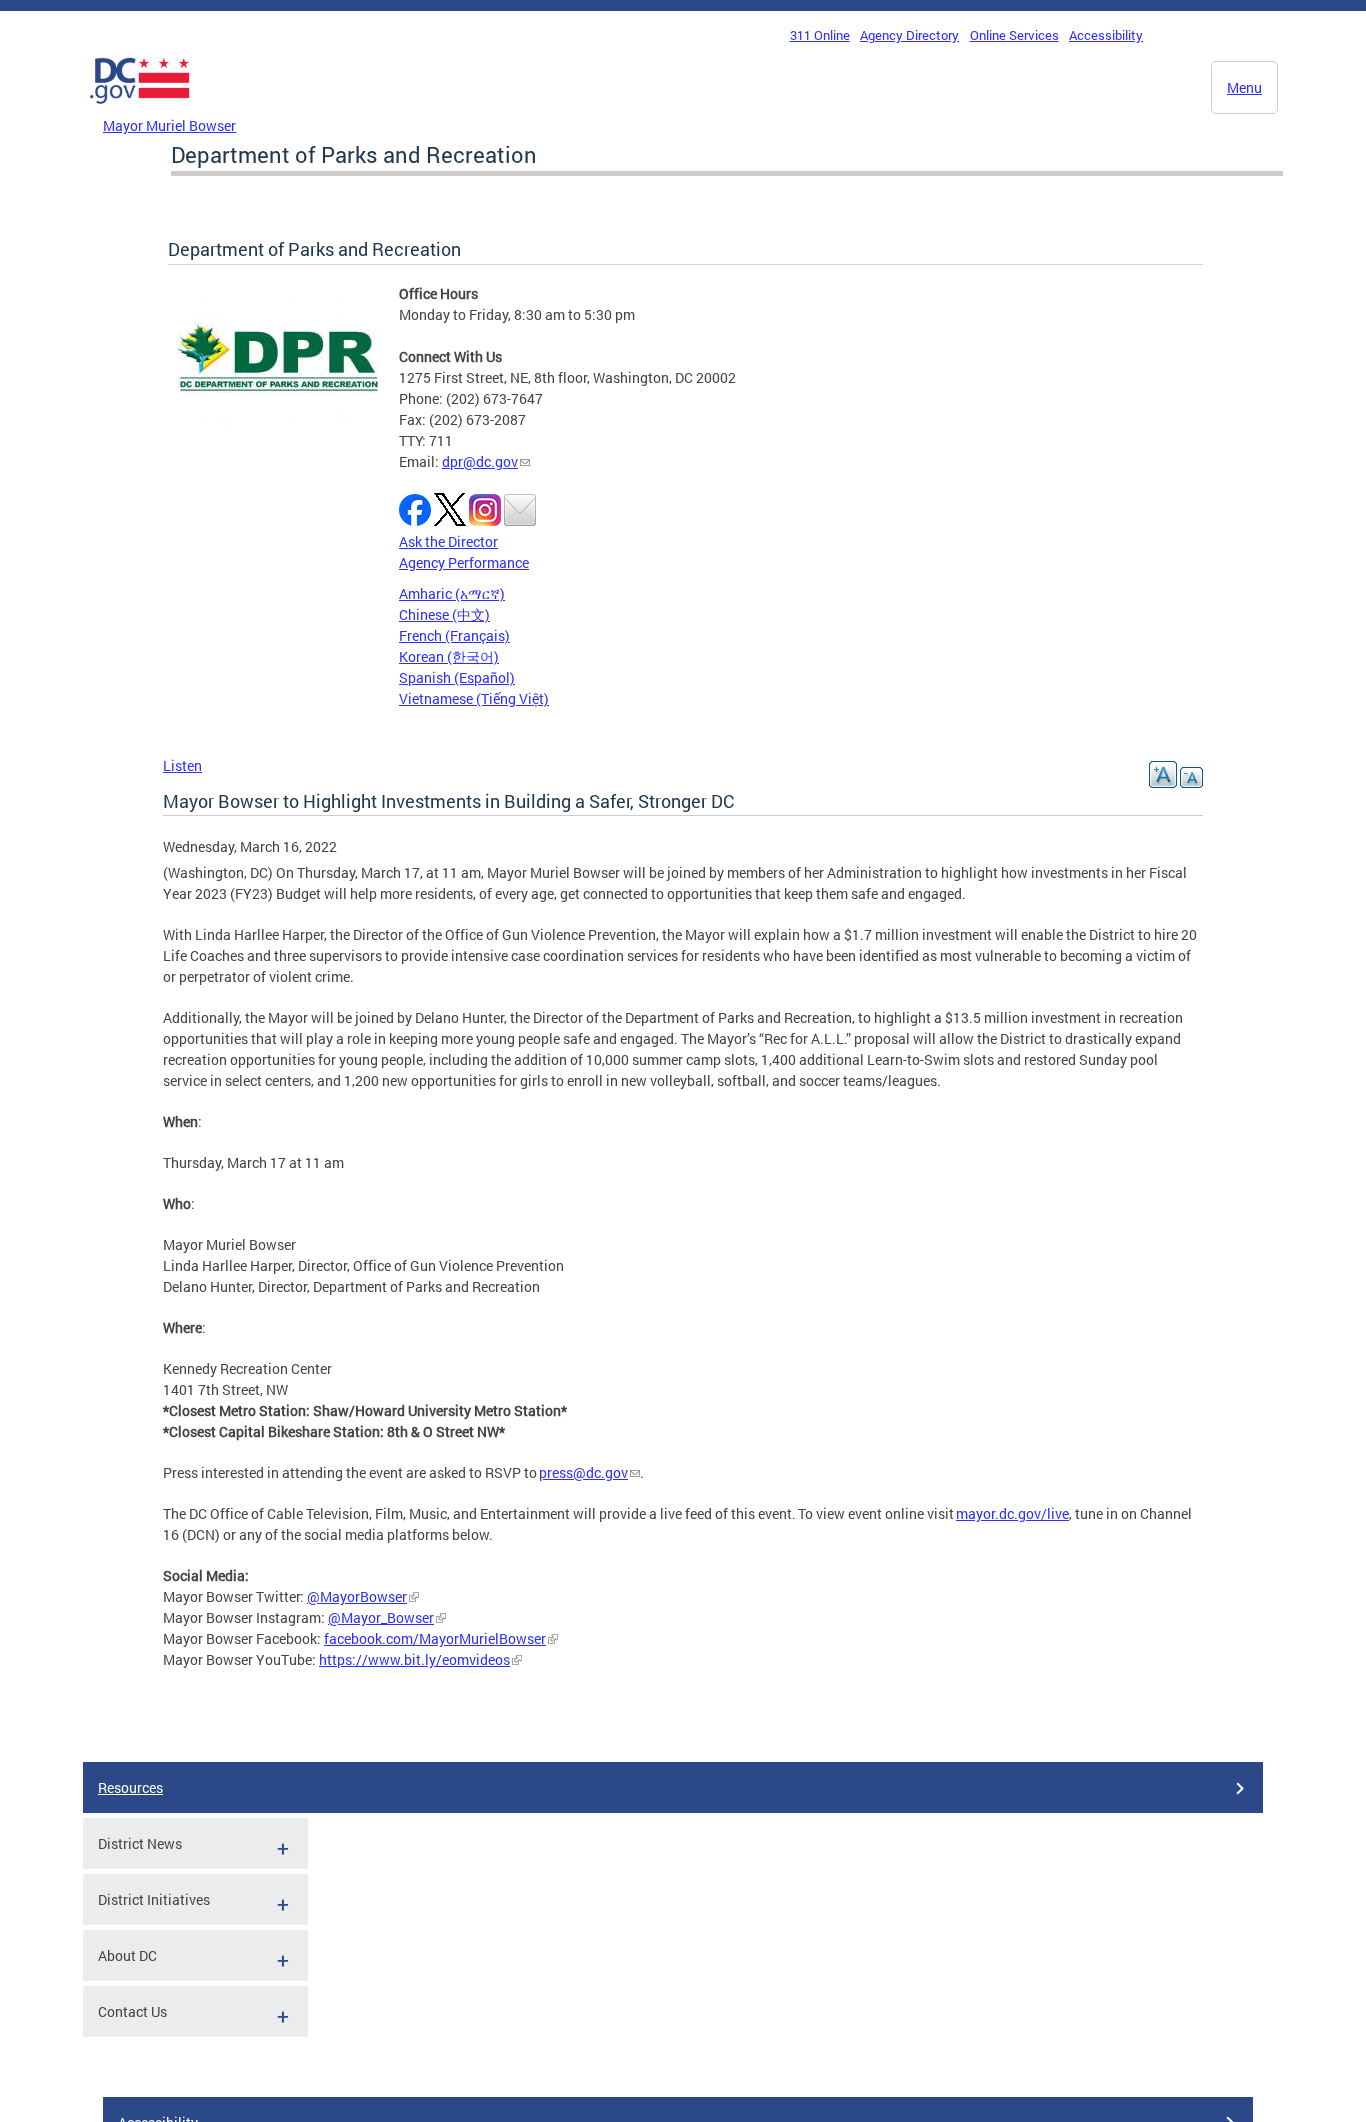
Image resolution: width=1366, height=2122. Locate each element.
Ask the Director (448, 541)
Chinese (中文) (444, 614)
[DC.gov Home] (140, 109)
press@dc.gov (583, 1472)
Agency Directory (909, 35)
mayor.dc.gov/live (1012, 1513)
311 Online (820, 35)
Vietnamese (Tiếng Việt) (474, 698)
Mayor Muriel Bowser (169, 125)
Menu (1244, 87)
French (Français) (454, 635)
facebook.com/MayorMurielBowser (435, 1638)
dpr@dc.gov (480, 461)
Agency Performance (464, 562)
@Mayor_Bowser (381, 1617)
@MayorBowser (357, 1596)
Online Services (1014, 35)
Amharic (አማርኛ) (452, 593)
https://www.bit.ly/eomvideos (414, 1659)
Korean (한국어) (449, 656)
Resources (130, 1787)
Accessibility (1106, 35)
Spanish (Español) (457, 677)
